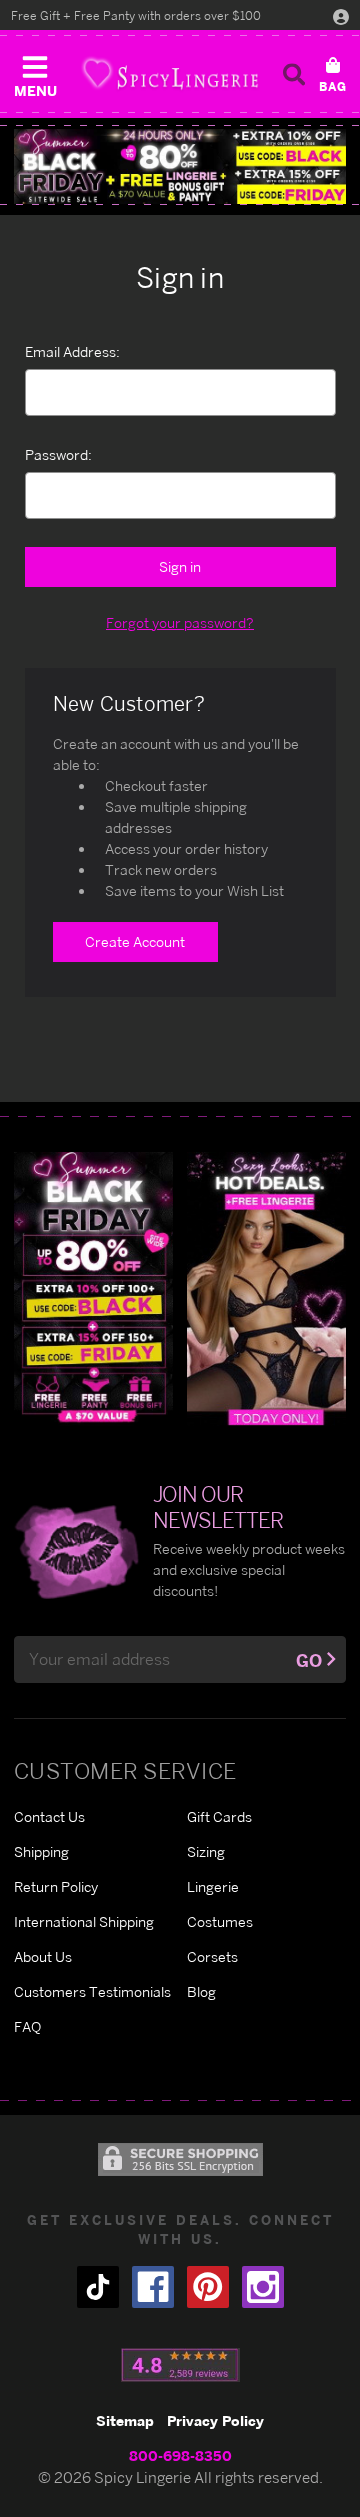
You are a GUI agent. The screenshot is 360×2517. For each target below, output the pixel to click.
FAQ (27, 2026)
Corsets (212, 1956)
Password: (58, 454)
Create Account (135, 941)
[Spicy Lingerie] (170, 73)
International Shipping (84, 1921)
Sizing (206, 1851)
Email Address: (72, 351)
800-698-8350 (180, 2455)
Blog (201, 1991)
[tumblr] (98, 2287)
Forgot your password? (180, 622)
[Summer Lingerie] (266, 1287)
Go (309, 1660)
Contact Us (49, 1816)
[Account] (341, 16)
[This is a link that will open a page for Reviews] (180, 2365)
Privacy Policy (215, 2420)
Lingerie (213, 1886)
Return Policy (56, 1886)
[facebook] (153, 2287)
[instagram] (263, 2287)
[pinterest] (208, 2287)
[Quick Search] (294, 74)
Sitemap (125, 2420)
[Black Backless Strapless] (93, 1287)
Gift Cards (219, 1816)
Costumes (220, 1921)
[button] (35, 72)
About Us (43, 1956)
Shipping (41, 1851)
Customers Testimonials (92, 1991)
